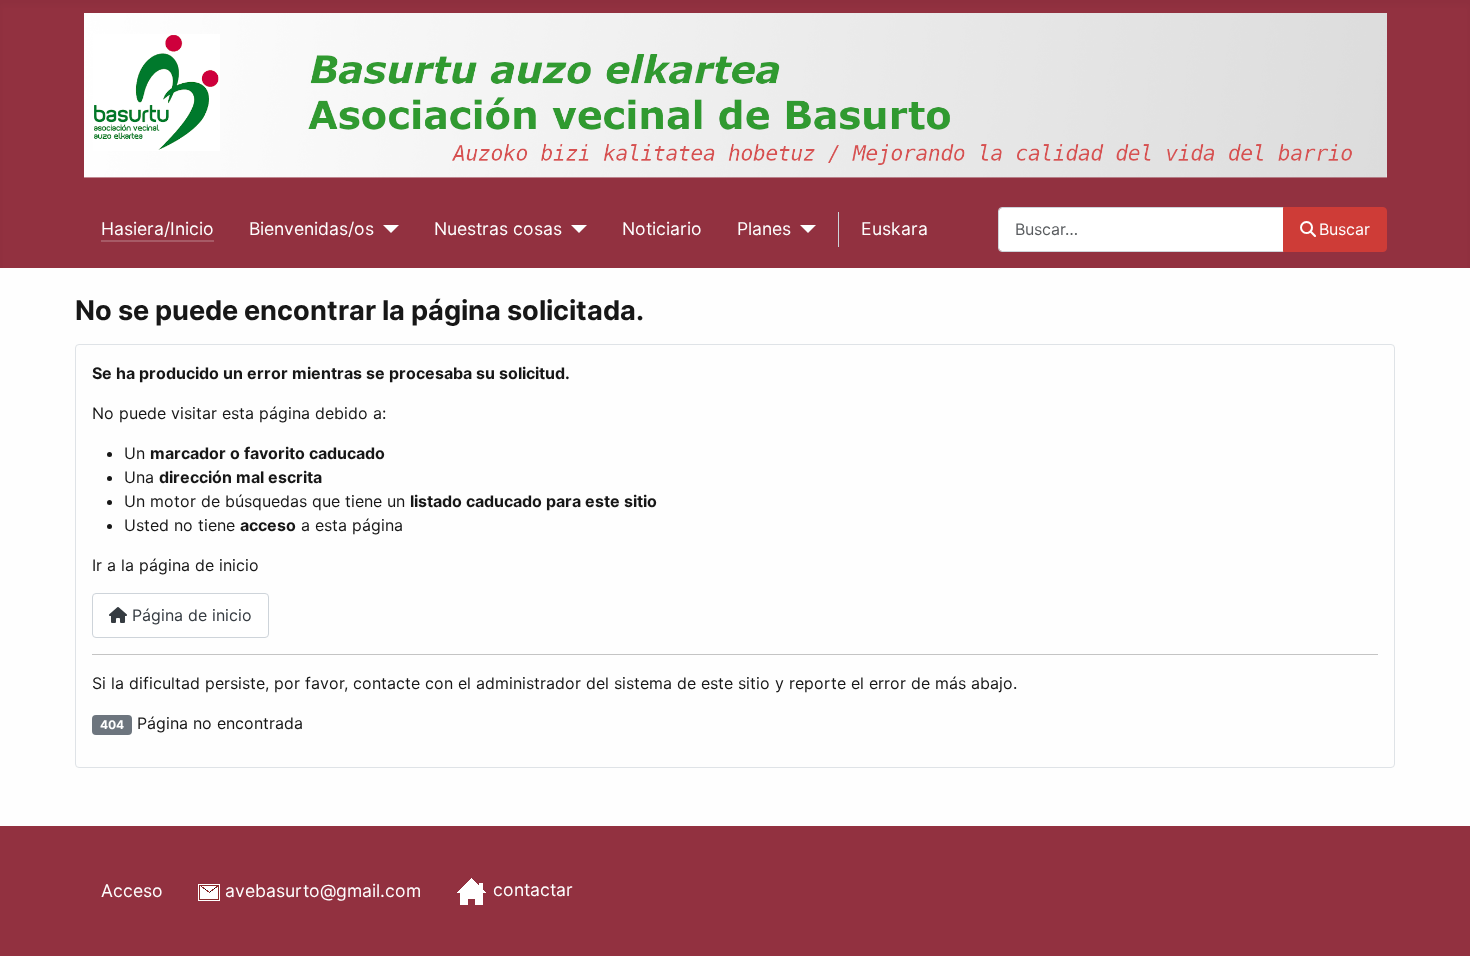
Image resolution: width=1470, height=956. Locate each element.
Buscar (1344, 229)
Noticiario (662, 228)
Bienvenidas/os (311, 228)
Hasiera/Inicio (157, 228)
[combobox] (1141, 229)
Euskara (894, 228)
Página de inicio (189, 615)
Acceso (132, 890)
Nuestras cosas (498, 228)
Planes (764, 228)
